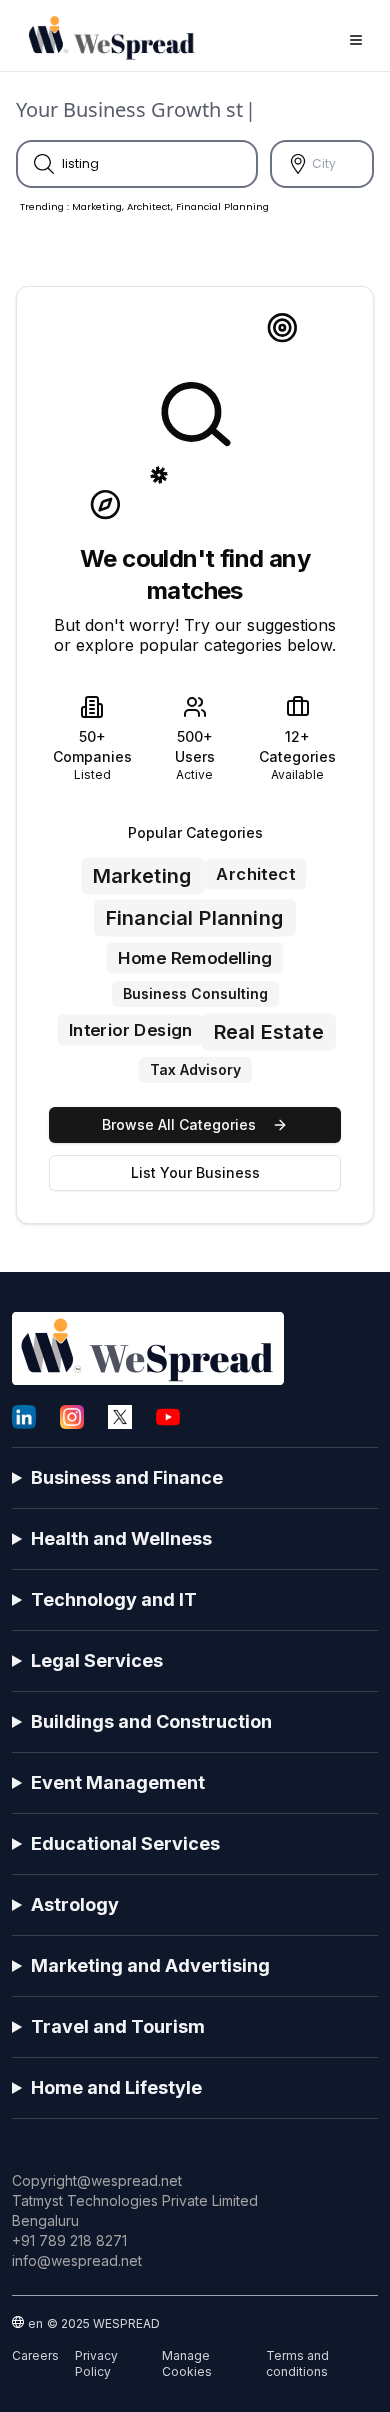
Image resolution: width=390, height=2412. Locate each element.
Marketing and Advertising (150, 1965)
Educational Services (125, 1843)
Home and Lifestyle (116, 2087)
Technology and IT (114, 1599)
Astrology (75, 1904)
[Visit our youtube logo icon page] (168, 1417)
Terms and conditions (297, 2363)
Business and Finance (127, 1477)
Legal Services (97, 1660)
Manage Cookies (187, 2363)
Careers (35, 2355)
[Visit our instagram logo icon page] (72, 1417)
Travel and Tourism (118, 2026)
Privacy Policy (96, 2363)
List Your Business (195, 1172)
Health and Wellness (121, 1538)
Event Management (118, 1782)
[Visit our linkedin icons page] (24, 1417)
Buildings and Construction (151, 1721)
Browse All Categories (179, 1124)
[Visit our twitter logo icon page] (120, 1417)
